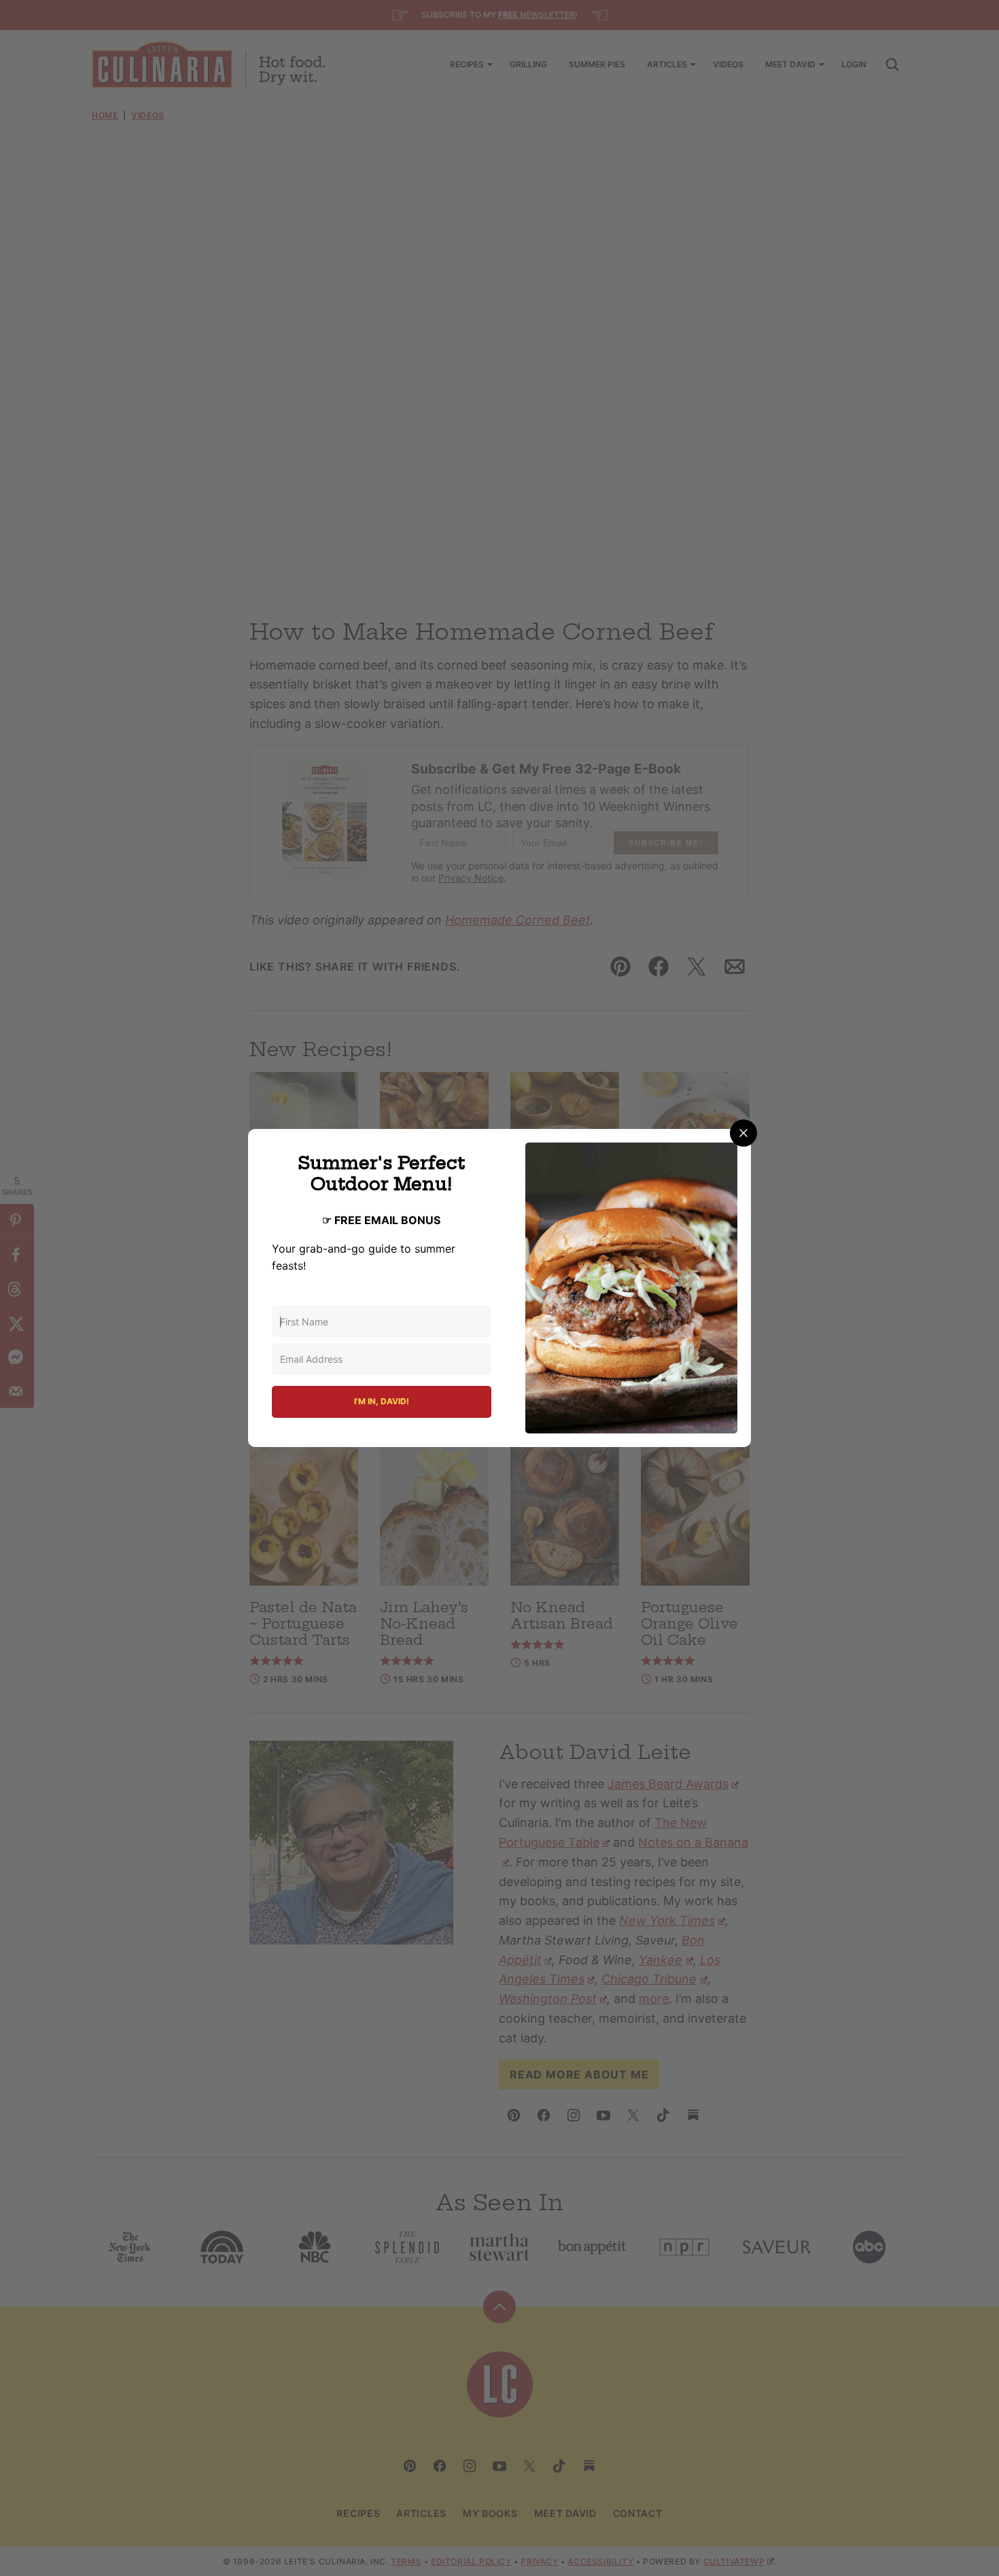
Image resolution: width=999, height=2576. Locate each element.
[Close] (743, 1133)
